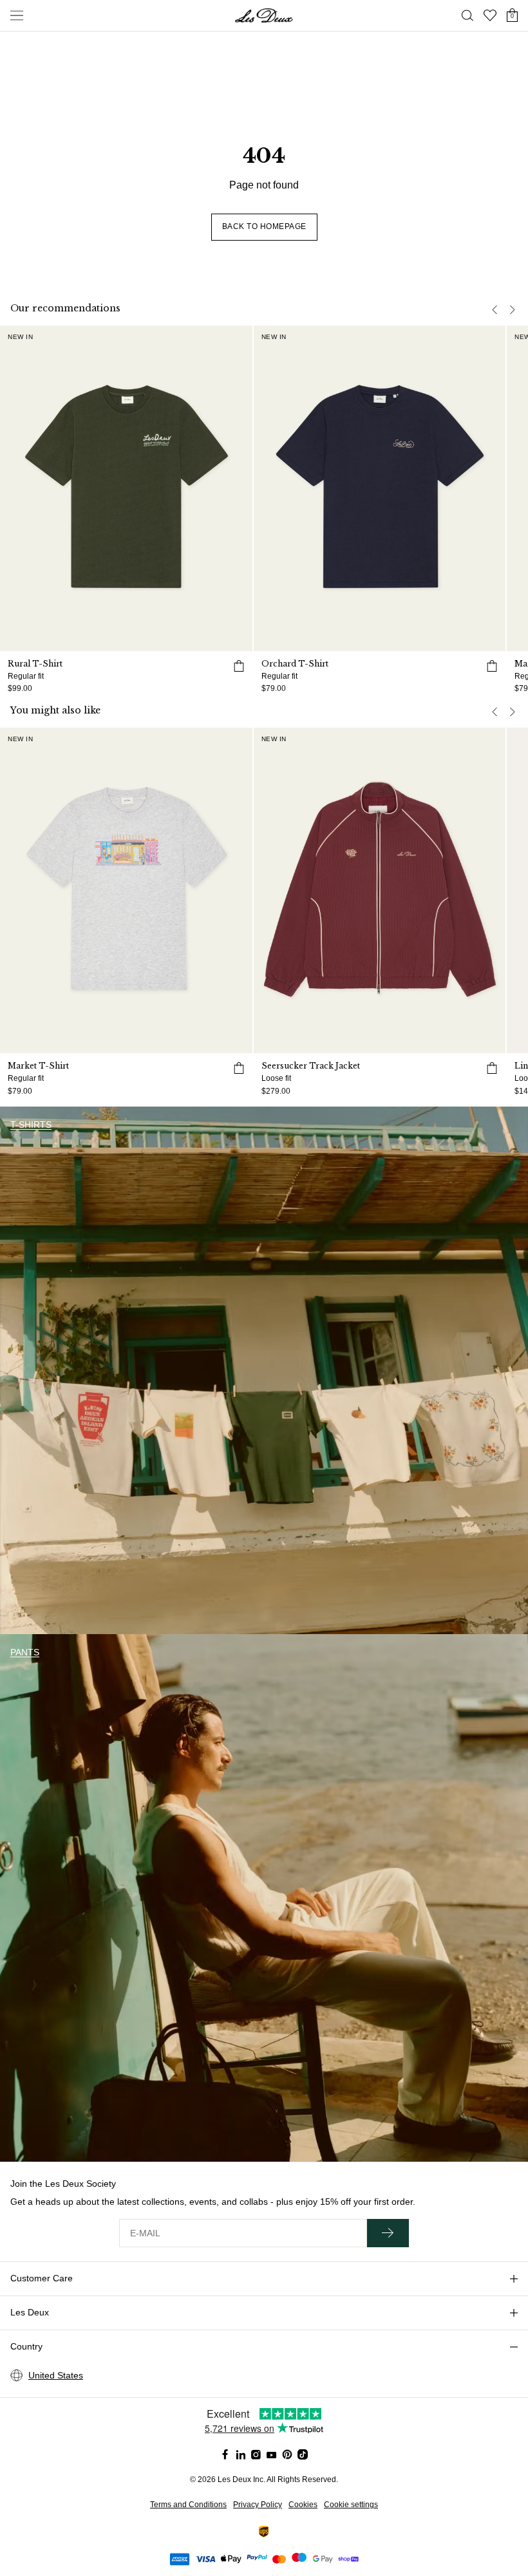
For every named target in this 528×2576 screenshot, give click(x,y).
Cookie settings (351, 2505)
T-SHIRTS (31, 1125)
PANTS (25, 1652)
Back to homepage (264, 226)
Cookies (303, 2505)
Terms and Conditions (188, 2505)
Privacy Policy (258, 2505)
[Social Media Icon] (225, 2454)
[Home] (264, 15)
